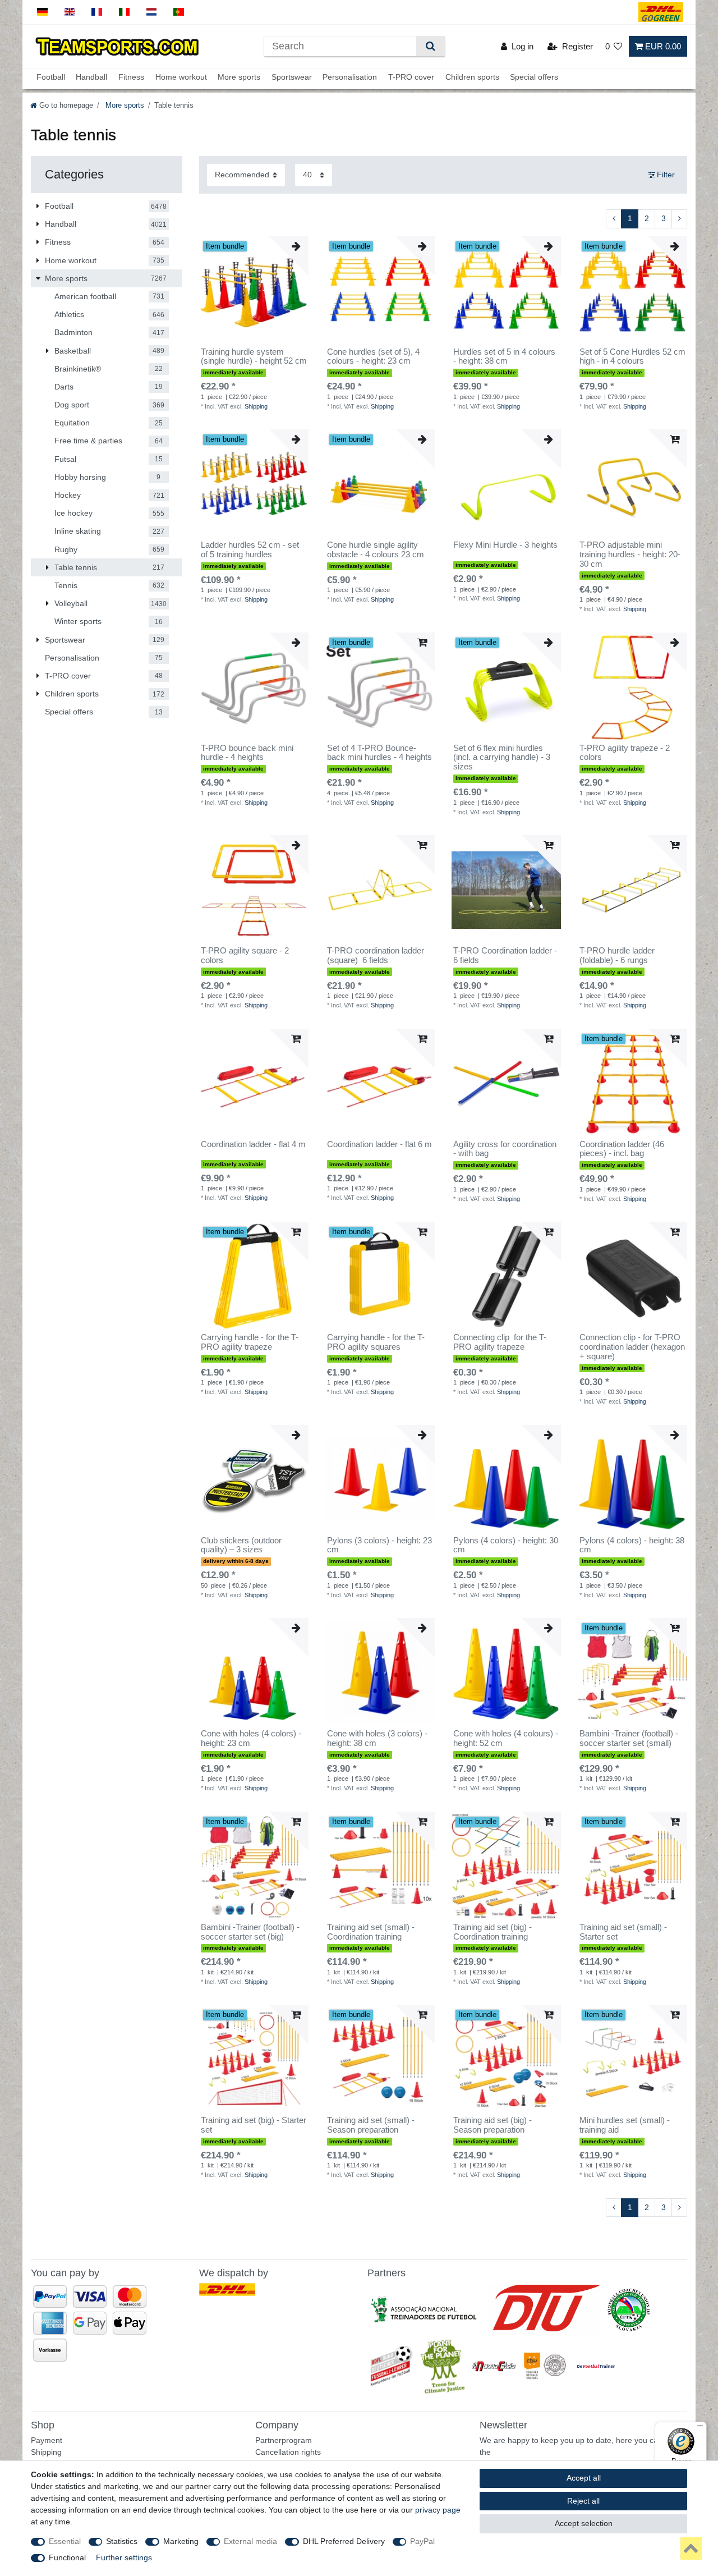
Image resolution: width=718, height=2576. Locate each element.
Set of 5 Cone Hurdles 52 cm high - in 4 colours (632, 357)
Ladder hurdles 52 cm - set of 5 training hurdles (250, 550)
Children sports (472, 77)
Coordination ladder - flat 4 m (253, 1144)
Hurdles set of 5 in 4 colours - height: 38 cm (504, 357)
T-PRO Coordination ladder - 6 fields (505, 955)
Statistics (122, 2541)
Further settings (124, 2557)
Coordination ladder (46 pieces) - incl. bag (622, 1149)
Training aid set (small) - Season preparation (371, 2125)
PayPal (422, 2541)
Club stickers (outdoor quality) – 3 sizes (241, 1545)
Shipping (256, 406)
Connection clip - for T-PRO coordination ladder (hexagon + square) (632, 1347)
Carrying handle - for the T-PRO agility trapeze (250, 1342)
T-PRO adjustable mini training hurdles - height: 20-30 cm (630, 554)
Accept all (584, 2478)
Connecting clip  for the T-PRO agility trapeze (500, 1342)
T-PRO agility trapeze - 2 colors (625, 753)
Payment (47, 2440)
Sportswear (292, 77)
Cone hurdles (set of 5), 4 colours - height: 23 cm (373, 357)
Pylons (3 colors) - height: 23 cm (379, 1545)
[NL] (152, 12)
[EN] (70, 12)
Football (51, 77)
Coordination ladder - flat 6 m (379, 1144)
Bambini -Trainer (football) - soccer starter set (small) (629, 1738)
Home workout (181, 77)
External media (250, 2541)
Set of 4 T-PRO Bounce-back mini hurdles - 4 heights (379, 753)
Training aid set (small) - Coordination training (371, 1932)
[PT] (179, 12)
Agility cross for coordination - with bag (505, 1149)
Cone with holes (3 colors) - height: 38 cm (377, 1738)
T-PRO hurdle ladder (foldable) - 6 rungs (617, 955)
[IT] (124, 12)
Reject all (583, 2501)
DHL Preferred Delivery (344, 2541)
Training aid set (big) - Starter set (254, 2125)
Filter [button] (666, 175)
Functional (67, 2557)
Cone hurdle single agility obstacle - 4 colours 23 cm (376, 550)
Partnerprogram (284, 2440)
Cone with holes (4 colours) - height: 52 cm (506, 1738)
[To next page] (679, 219)
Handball (91, 77)
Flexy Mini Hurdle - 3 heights (505, 545)
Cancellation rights (288, 2452)
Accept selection (584, 2523)
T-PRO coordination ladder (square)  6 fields (376, 955)
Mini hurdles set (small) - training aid (625, 2125)
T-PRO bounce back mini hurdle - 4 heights (247, 753)
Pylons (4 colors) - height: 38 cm (632, 1545)
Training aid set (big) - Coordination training (493, 1932)
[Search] (431, 46)
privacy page (438, 2510)
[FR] (97, 12)
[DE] (42, 12)
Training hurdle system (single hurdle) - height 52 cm (254, 357)
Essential (65, 2541)
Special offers (534, 77)
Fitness (131, 77)
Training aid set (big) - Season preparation (493, 2125)
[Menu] (700, 2428)
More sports (239, 77)
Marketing (181, 2541)
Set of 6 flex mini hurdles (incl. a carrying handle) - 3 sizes (502, 758)
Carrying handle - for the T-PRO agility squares (376, 1342)
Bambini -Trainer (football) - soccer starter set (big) (250, 1932)
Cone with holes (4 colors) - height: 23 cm (251, 1738)
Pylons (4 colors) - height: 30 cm (506, 1545)
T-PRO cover (411, 77)
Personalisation (350, 77)
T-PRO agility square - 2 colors (245, 955)
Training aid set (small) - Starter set (623, 1932)
